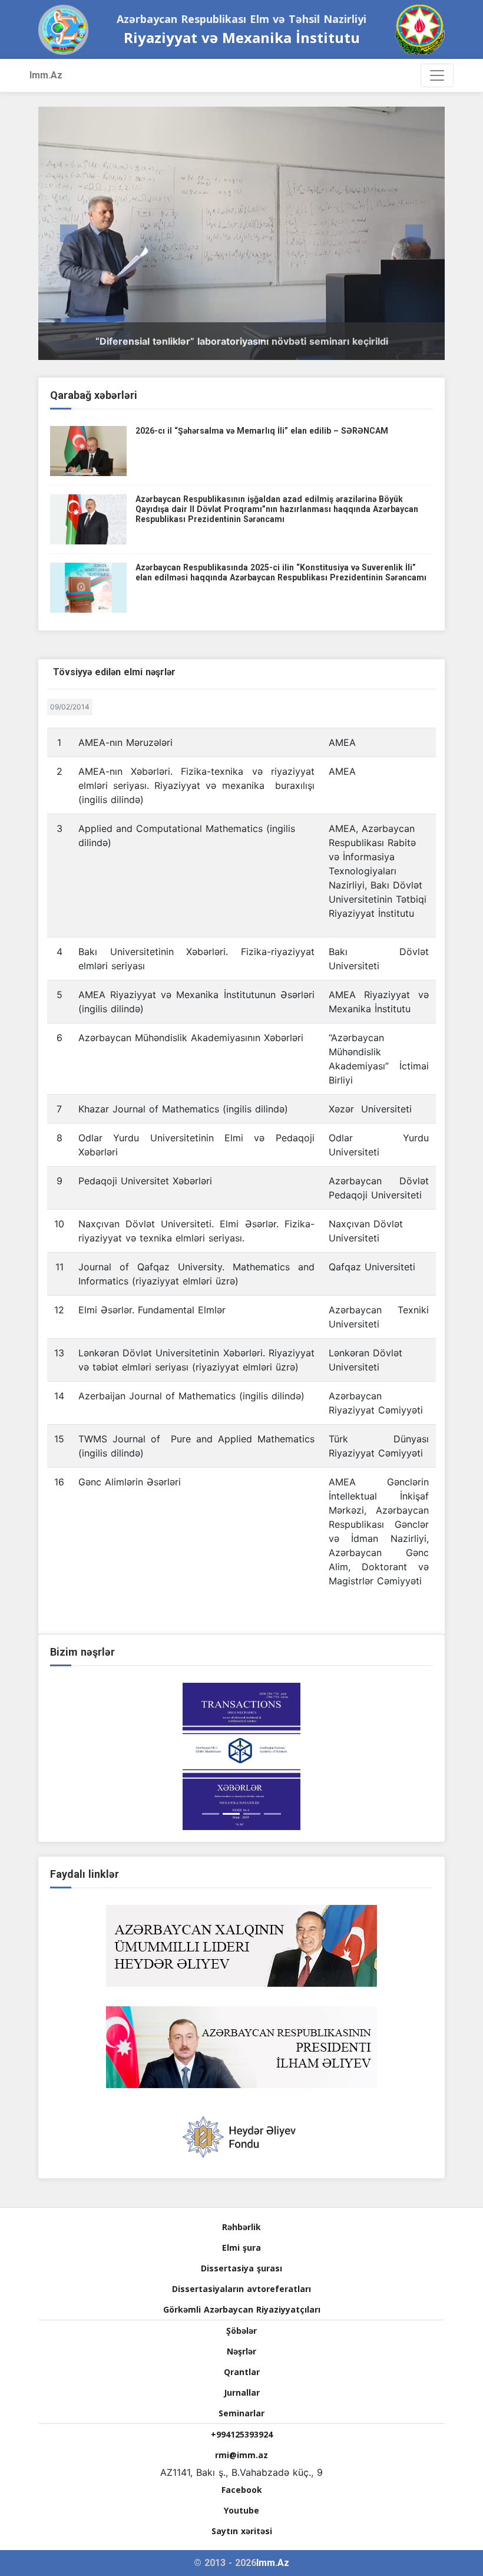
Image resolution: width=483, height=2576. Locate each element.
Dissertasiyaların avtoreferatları (241, 2289)
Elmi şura (241, 2248)
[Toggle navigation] (437, 75)
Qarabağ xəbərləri (94, 395)
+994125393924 (242, 2434)
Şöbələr (241, 2331)
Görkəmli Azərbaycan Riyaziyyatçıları (242, 2309)
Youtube (241, 2510)
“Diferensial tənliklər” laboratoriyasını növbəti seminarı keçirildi (242, 341)
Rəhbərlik (241, 2227)
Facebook (242, 2490)
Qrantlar (242, 2372)
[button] (69, 233)
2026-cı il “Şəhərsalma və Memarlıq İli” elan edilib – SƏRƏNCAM (262, 431)
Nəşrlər (241, 2351)
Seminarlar (241, 2413)
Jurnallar (242, 2392)
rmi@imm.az (241, 2455)
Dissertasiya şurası (241, 2268)
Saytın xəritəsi (242, 2531)
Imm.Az (46, 75)
